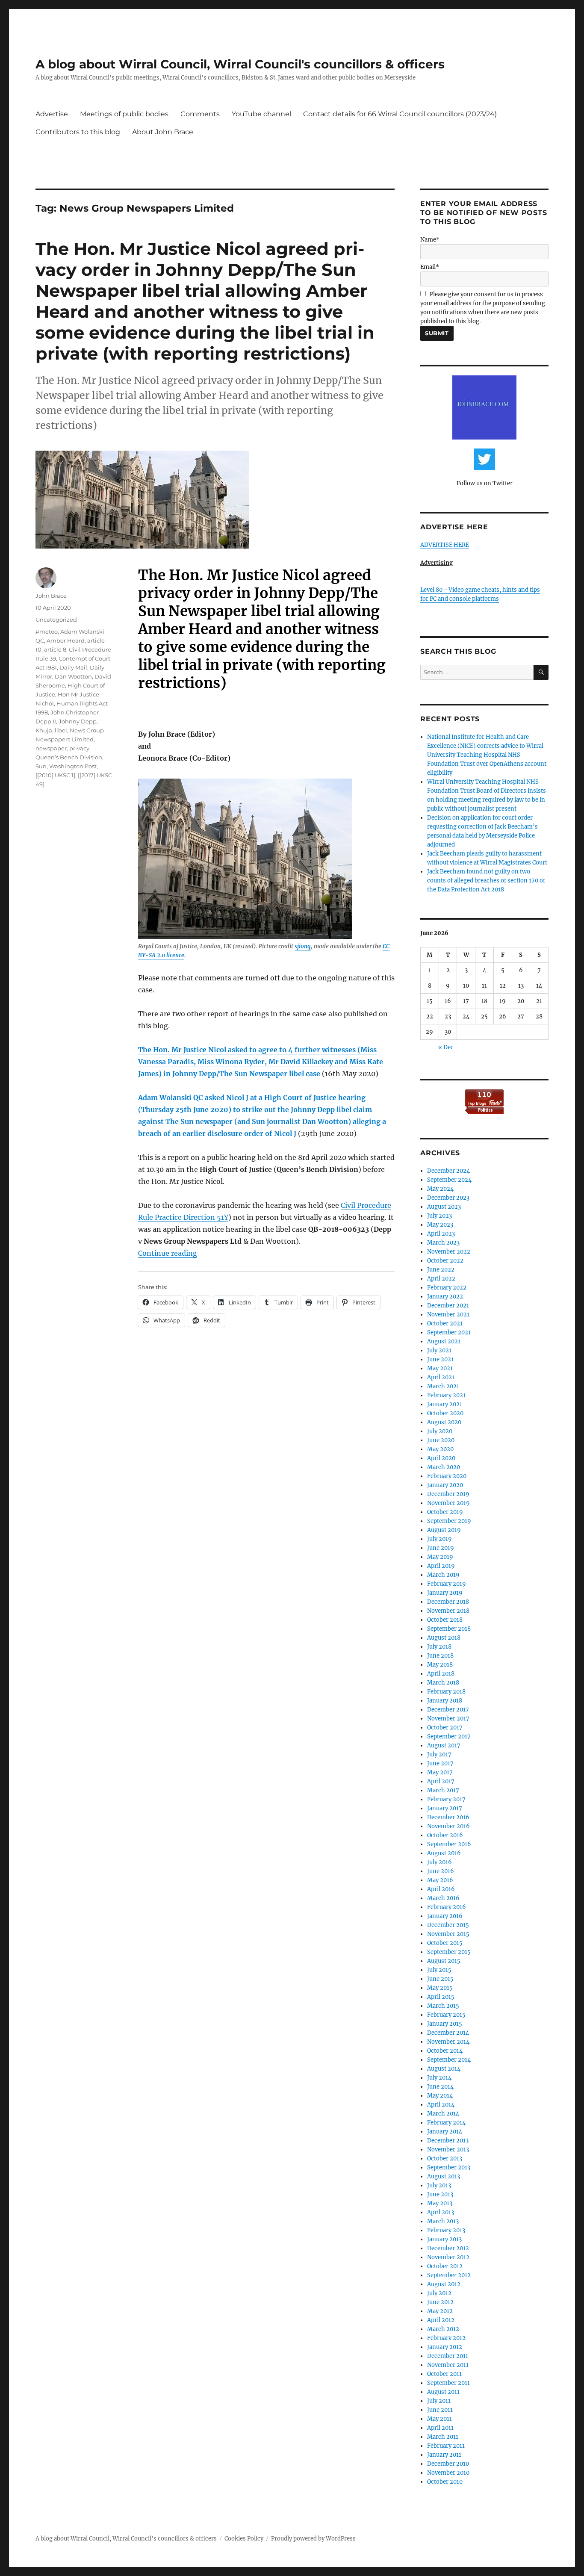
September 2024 (449, 1180)
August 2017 (444, 1745)
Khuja (44, 730)
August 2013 (444, 2176)
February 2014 (446, 2123)
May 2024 (440, 1189)
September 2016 (449, 1844)
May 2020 (440, 1449)
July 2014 (439, 2078)
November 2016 (448, 1826)
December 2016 (448, 1817)
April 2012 (441, 2320)
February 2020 (447, 1476)
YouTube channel (261, 114)
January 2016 (445, 1916)
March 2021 (443, 1386)
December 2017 (448, 1710)
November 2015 (448, 1934)
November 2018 (448, 1611)
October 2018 (445, 1620)
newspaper (51, 748)
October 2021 (445, 1323)
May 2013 (440, 2203)
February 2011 (446, 2446)
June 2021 (440, 1359)
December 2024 (448, 1171)
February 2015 (446, 2015)
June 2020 (441, 1440)
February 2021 (446, 1395)
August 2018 (444, 1638)
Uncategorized (56, 620)
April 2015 (441, 1997)
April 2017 (441, 1781)
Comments (200, 114)
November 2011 (448, 2365)
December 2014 (448, 2033)
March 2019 (443, 1575)
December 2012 (448, 2248)
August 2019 (444, 1530)
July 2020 (440, 1431)
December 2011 (448, 2356)
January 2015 (445, 2024)
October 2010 (445, 2482)
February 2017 (446, 1799)
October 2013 (445, 2158)
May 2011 (439, 2419)
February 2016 (447, 1907)
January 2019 (445, 1593)
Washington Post (73, 766)
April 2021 (441, 1377)
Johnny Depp (78, 721)
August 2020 (444, 1422)
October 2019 (445, 1512)
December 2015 (448, 1925)
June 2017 (440, 1763)
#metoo (47, 631)
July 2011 (439, 2401)
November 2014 (448, 2042)
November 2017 (448, 1719)
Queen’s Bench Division (69, 757)
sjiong (303, 946)
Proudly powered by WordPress (313, 2539)
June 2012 (440, 2302)
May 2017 (440, 1772)
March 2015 (443, 2006)
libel (61, 730)
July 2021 (439, 1350)
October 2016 (445, 1835)
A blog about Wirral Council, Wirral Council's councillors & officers (240, 64)
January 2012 (445, 2347)
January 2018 (445, 1701)
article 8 (55, 649)
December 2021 (448, 1306)
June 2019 (441, 1548)
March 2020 (444, 1467)
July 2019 (439, 1539)
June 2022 (441, 1270)
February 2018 (446, 1692)
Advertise (52, 114)
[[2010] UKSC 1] (55, 775)
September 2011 (448, 2383)
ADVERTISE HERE (445, 545)
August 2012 (444, 2284)
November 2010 (448, 2473)
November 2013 (448, 2150)
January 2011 (444, 2455)
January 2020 (445, 1485)
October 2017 (445, 1728)
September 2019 (449, 1521)
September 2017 (449, 1737)
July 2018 (439, 1647)
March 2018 (443, 1683)
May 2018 (440, 1665)
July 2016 (439, 1862)
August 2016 (444, 1853)
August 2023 (444, 1207)
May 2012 (440, 2311)
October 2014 (445, 2051)
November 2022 (449, 1252)
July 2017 (439, 1754)
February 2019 (447, 1584)
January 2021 (445, 1404)
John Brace (51, 596)
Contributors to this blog (78, 132)
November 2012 (448, 2257)
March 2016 (443, 1898)
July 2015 (439, 1970)
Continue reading (168, 1253)
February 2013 (446, 2230)
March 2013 (443, 2221)
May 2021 (440, 1368)
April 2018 (441, 1674)
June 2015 (440, 1979)
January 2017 (445, 1808)
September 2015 (449, 1952)
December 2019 (448, 1494)
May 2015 (440, 1988)
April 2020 (441, 1458)
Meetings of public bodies (124, 114)
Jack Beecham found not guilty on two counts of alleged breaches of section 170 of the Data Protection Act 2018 (486, 881)
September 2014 (449, 2060)
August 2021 (444, 1341)
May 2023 (440, 1225)
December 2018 (448, 1602)
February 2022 (447, 1288)
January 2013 (444, 2239)
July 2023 (439, 1216)
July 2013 (439, 2185)
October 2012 (445, 2266)
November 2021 (448, 1315)
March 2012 (443, 2329)
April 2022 (441, 1279)
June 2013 (440, 2194)
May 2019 (440, 1557)
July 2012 (439, 2293)
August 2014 (444, 2069)
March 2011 (443, 2437)
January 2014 (445, 2132)
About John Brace (163, 132)
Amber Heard (66, 640)
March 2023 (443, 1243)
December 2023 (448, 1198)
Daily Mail (73, 667)
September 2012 (449, 2275)
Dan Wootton (73, 676)
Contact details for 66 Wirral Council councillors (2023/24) (400, 114)
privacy (79, 748)
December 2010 (448, 2464)
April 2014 (441, 2105)
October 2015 (445, 1943)
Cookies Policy (244, 2539)
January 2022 (445, 1297)
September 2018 (449, 1629)
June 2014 (440, 2087)
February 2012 (446, 2338)
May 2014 (440, 2096)
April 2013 (441, 2212)
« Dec (446, 1047)
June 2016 (441, 1871)
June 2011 (440, 2410)
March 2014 (443, 2114)
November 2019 (448, 1503)
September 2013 (449, 2167)
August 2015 (444, 1961)
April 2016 (441, 1889)
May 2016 (440, 1880)
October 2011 (444, 2374)
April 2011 (440, 2428)
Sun (41, 766)
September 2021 (449, 1332)
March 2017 (443, 1790)
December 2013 (448, 2141)
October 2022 (445, 1261)
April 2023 (441, 1234)
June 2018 (440, 1656)
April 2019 (441, 1566)
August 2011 (443, 2392)
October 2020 (445, 1413)
